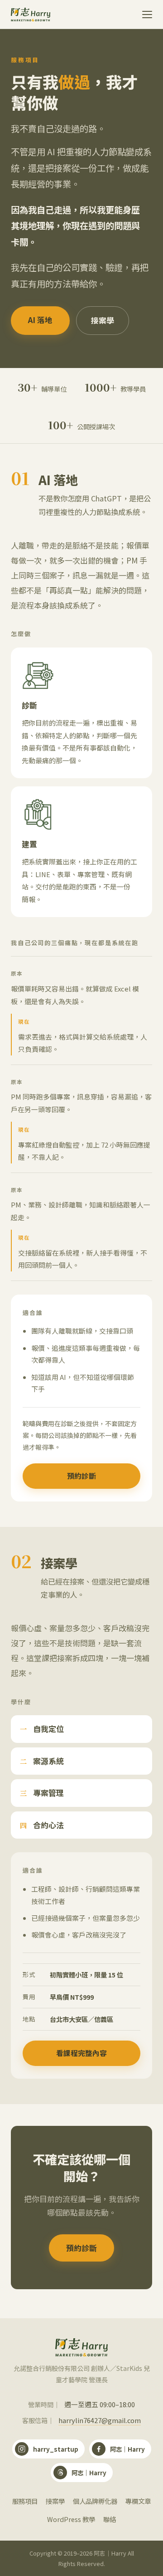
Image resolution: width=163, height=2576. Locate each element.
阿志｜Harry (127, 2449)
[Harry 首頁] (31, 15)
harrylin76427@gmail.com (100, 2420)
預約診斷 (81, 1476)
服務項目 (25, 2501)
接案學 (103, 320)
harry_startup (56, 2449)
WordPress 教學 (71, 2519)
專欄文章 (138, 2501)
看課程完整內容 (81, 2053)
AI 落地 (40, 320)
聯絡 (110, 2519)
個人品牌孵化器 (95, 2501)
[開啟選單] (142, 15)
